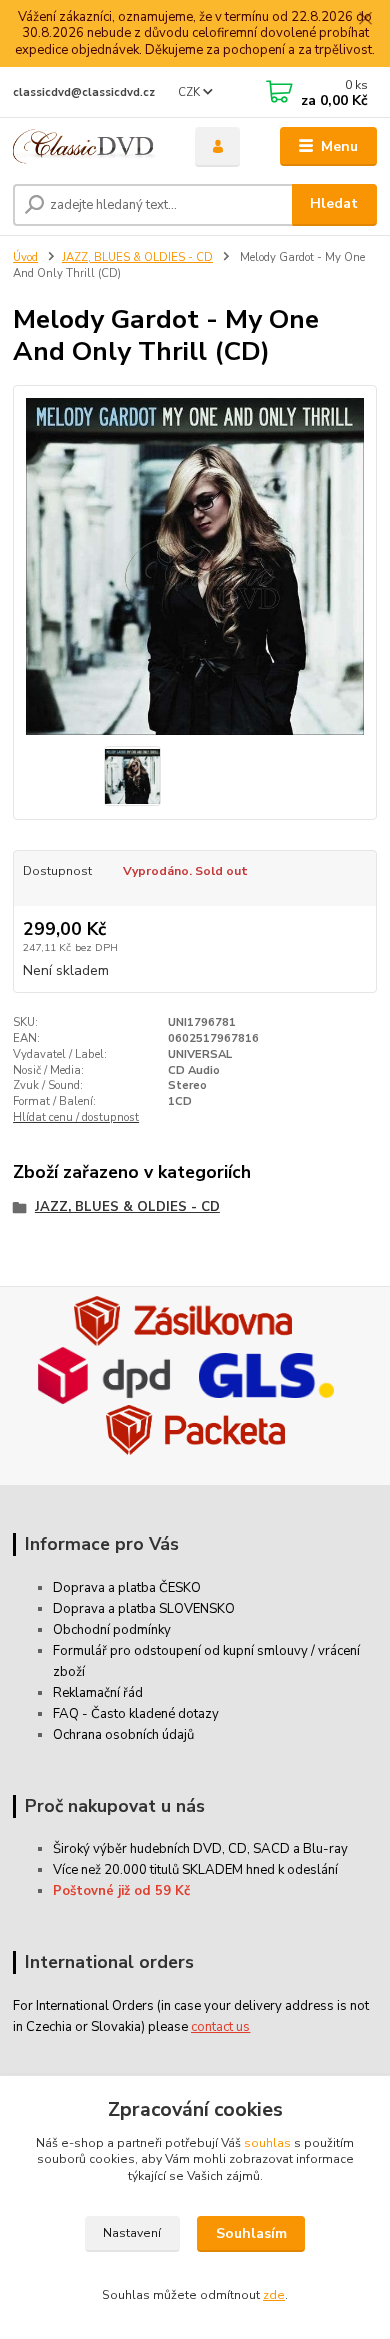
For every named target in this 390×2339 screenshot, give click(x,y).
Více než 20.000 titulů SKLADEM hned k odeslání (195, 1870)
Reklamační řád (98, 1693)
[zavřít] (365, 20)
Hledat (334, 203)
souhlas (267, 2143)
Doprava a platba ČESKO (127, 1588)
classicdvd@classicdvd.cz (84, 92)
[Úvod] (89, 146)
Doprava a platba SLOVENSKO (144, 1609)
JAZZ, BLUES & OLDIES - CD (137, 257)
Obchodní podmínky (112, 1630)
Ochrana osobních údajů (123, 1735)
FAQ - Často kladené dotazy (136, 1714)
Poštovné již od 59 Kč (121, 1891)
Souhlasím (251, 2233)
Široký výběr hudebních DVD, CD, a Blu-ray (200, 1849)
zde (274, 2295)
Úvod (25, 257)
